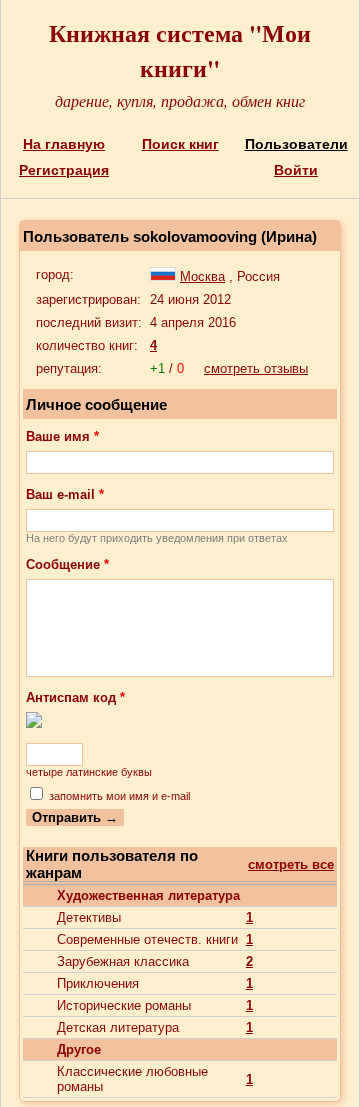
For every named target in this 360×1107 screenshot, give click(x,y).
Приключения (98, 983)
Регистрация (64, 170)
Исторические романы (124, 1005)
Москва (202, 276)
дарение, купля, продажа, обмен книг (180, 100)
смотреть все (291, 864)
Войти (296, 170)
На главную (64, 144)
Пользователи (296, 144)
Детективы (89, 917)
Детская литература (118, 1027)
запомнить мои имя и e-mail (119, 796)
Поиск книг (180, 144)
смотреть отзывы (256, 368)
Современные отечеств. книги (147, 939)
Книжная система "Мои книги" (180, 50)
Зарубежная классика (123, 961)
